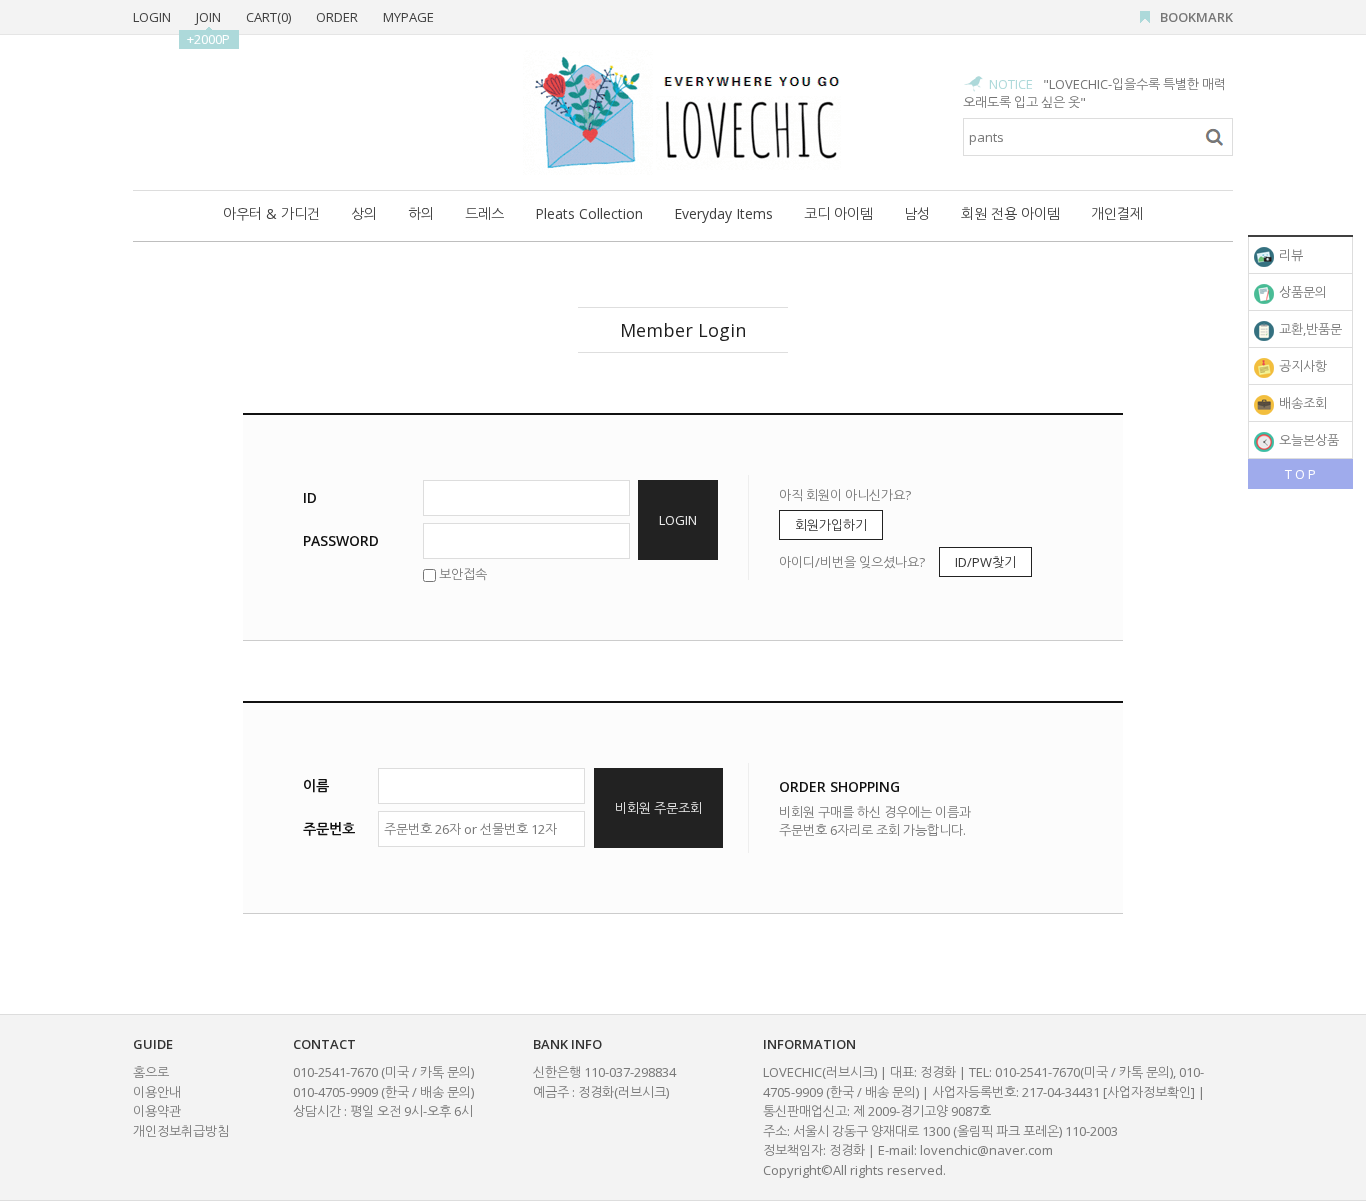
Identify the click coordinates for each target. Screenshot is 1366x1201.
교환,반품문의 (1298, 333)
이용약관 (157, 1111)
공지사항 (1301, 366)
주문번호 (329, 828)
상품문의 (1301, 292)
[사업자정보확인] (1149, 1092)
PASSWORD (341, 540)
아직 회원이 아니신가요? (845, 495)
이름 (316, 785)
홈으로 (151, 1072)
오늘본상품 (1307, 440)
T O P (1300, 474)
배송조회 (1301, 403)
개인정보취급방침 (181, 1131)
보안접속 (461, 574)
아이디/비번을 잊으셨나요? (852, 562)
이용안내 (157, 1092)
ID (310, 497)
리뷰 (1289, 255)
